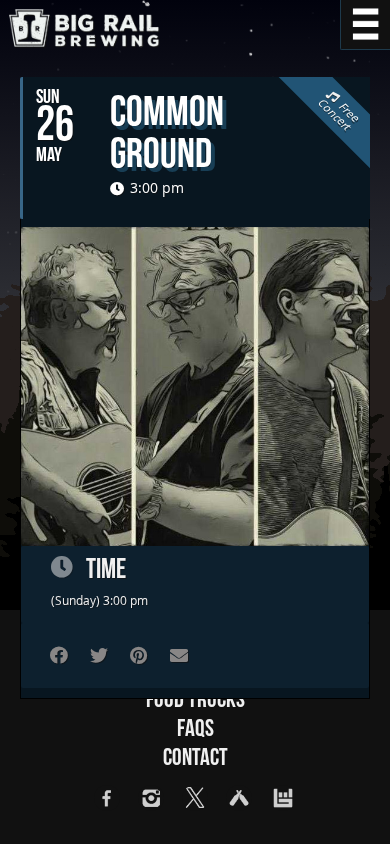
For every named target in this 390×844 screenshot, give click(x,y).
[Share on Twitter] (98, 655)
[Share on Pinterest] (138, 655)
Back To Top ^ (350, 804)
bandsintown (283, 798)
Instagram (151, 798)
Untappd (239, 798)
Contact (195, 757)
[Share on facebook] (58, 655)
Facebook (107, 798)
